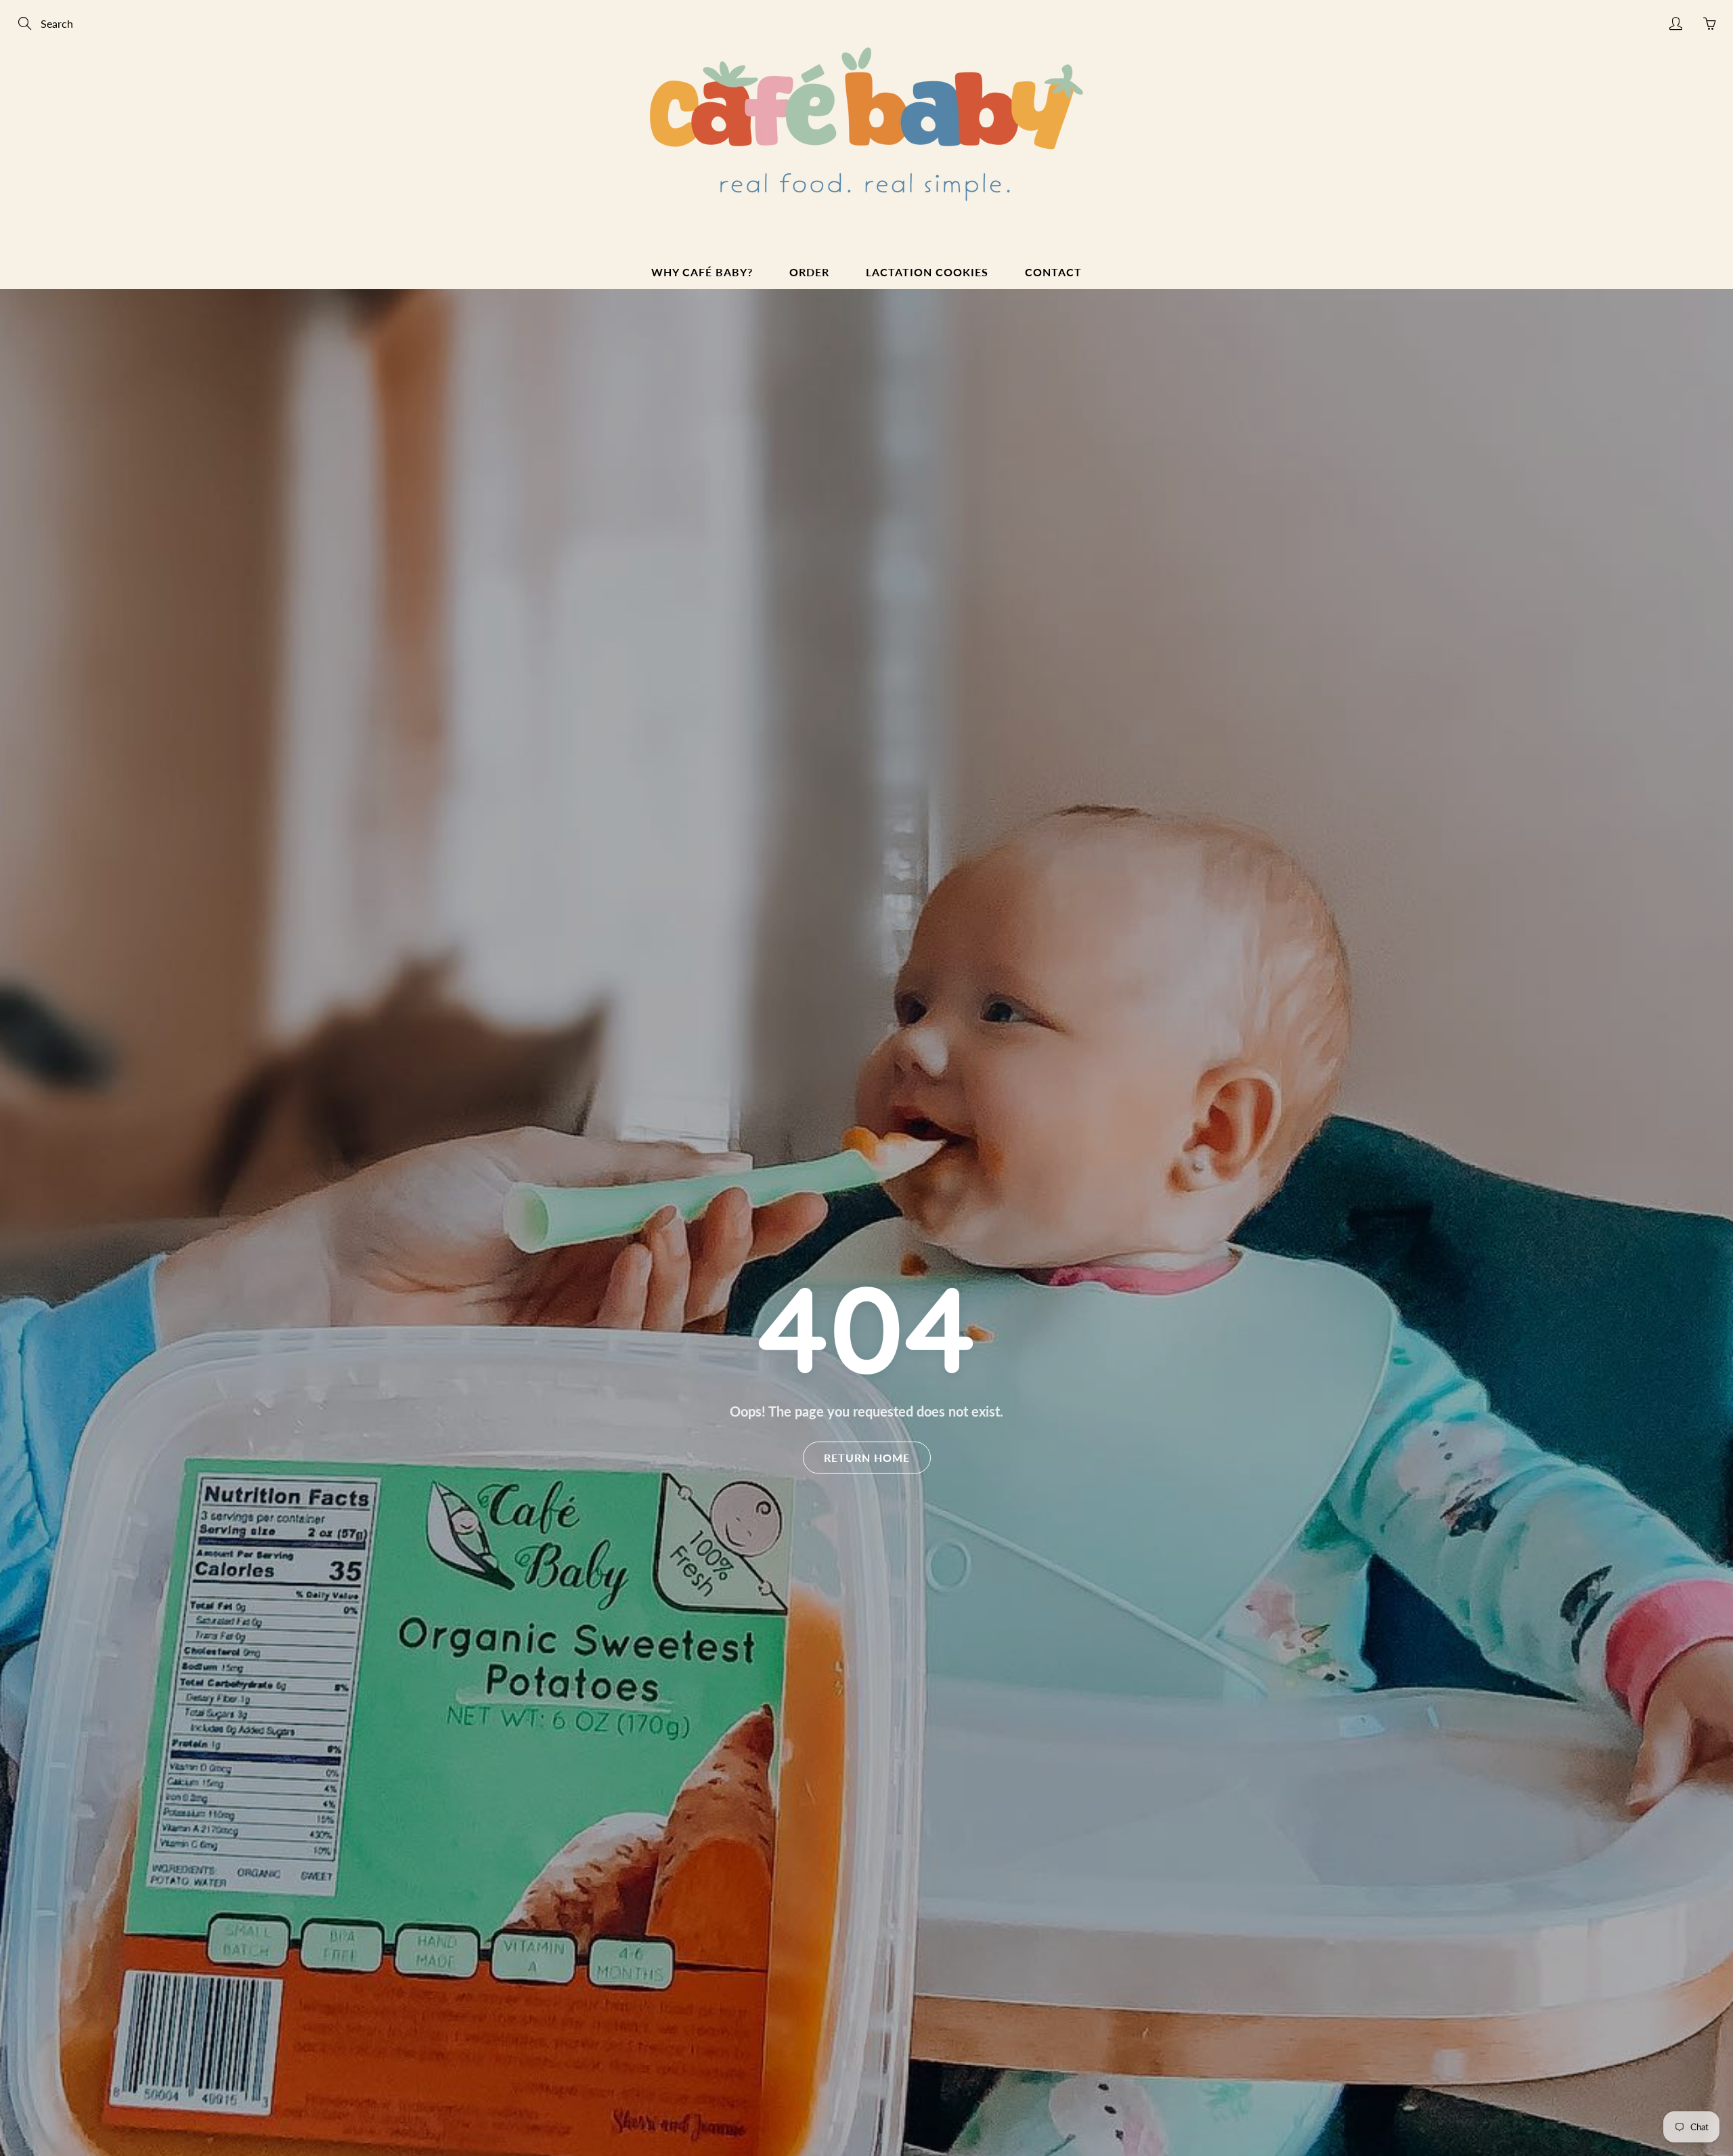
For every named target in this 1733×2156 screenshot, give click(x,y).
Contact (1053, 272)
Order (809, 272)
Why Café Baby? (702, 272)
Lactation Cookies (927, 272)
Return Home (867, 1457)
